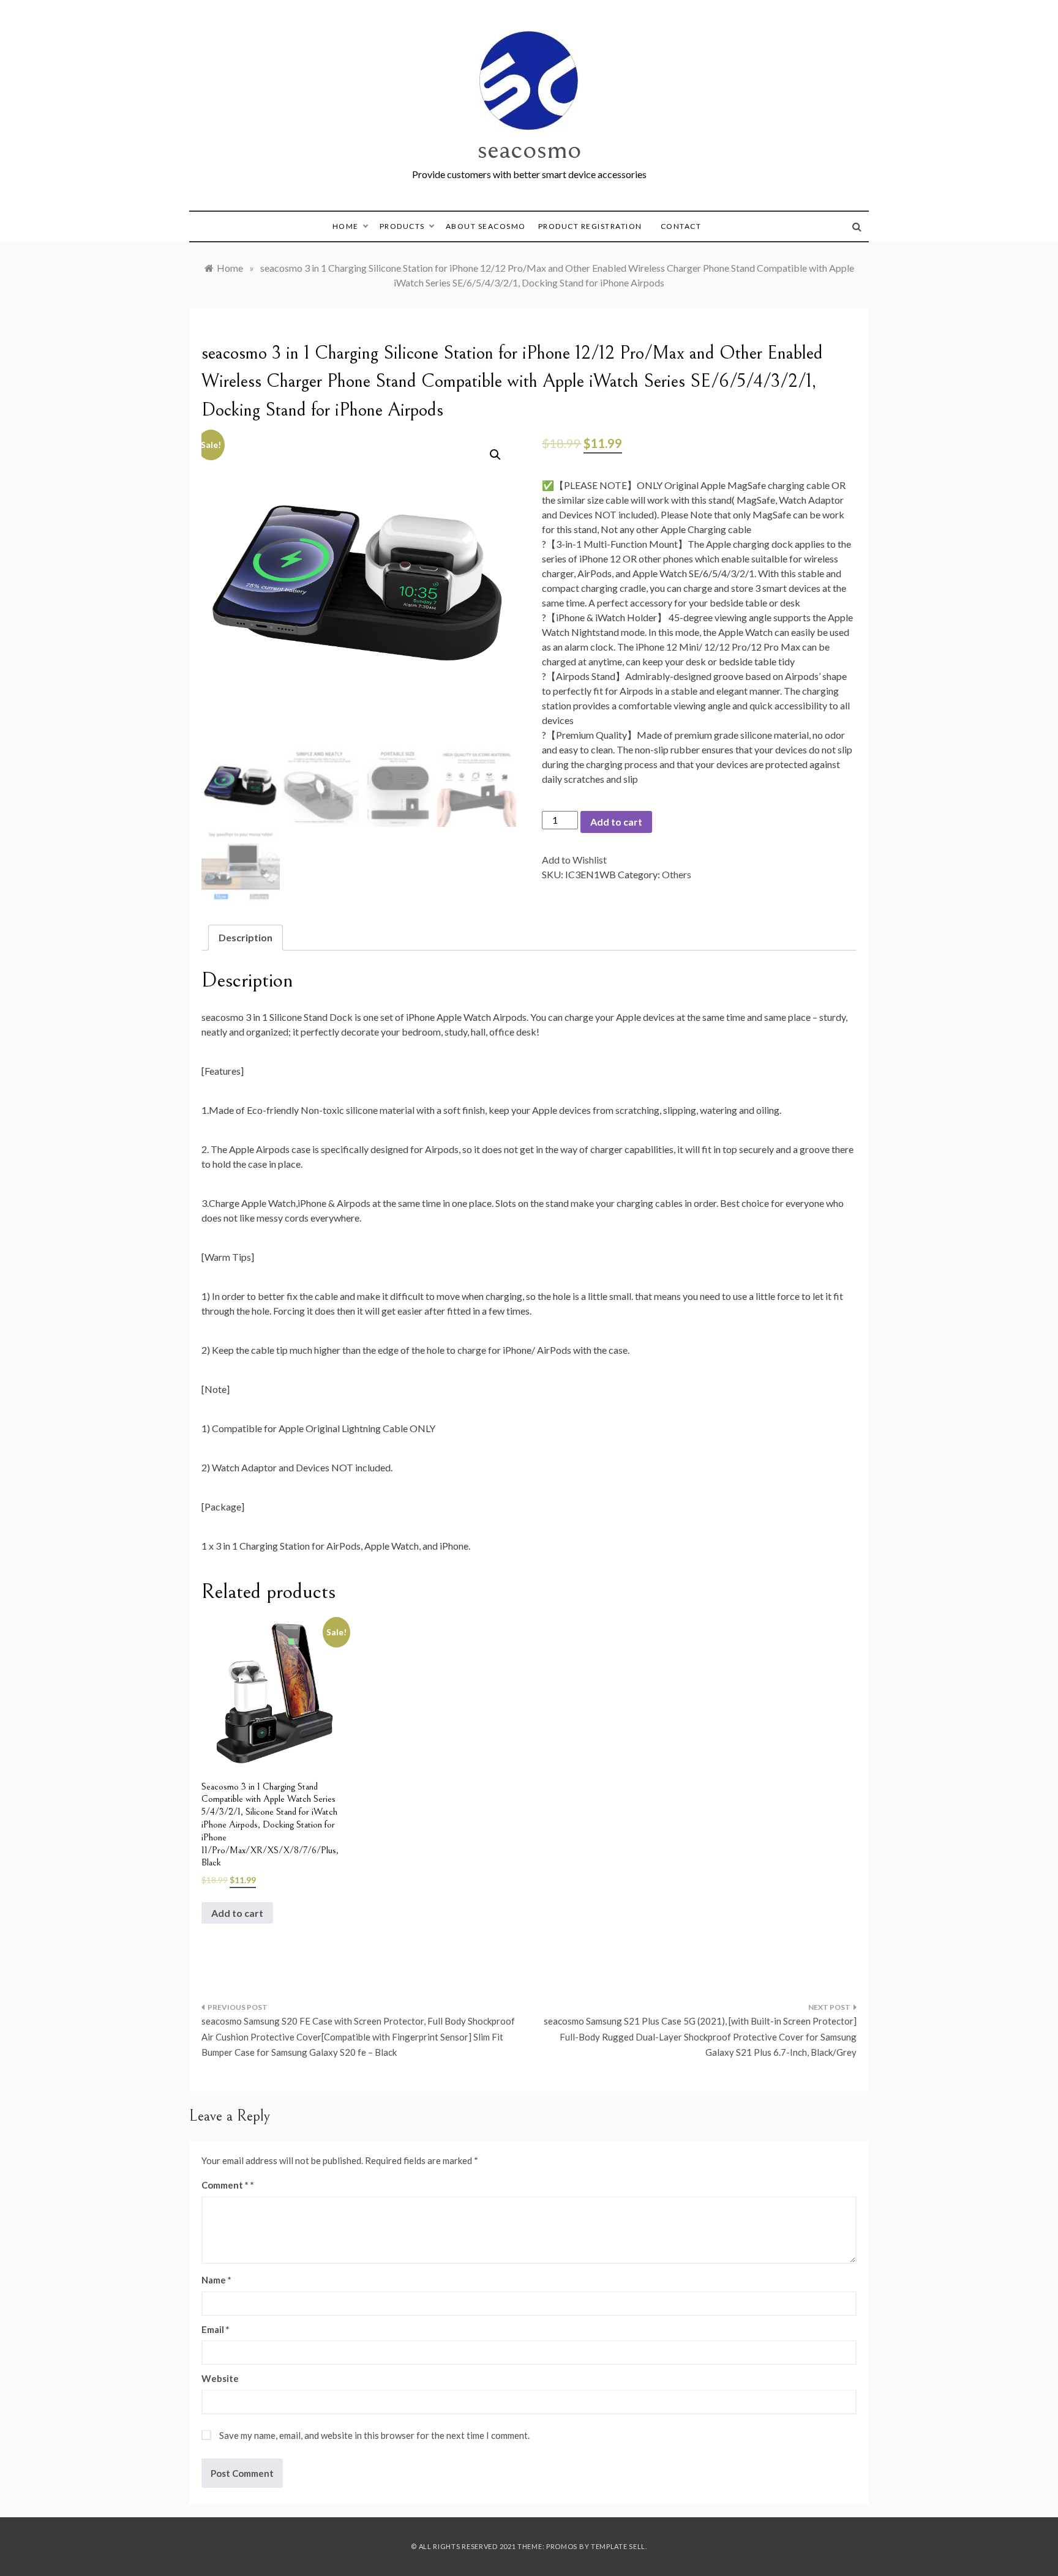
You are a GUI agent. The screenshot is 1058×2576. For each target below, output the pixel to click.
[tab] (246, 938)
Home (346, 226)
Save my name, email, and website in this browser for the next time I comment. (374, 2435)
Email (216, 2329)
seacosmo (529, 149)
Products (402, 226)
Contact (681, 226)
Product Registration (590, 226)
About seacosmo (486, 226)
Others (677, 874)
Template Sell (618, 2546)
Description (246, 937)
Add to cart (616, 822)
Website (220, 2378)
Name (216, 2280)
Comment (225, 2185)
